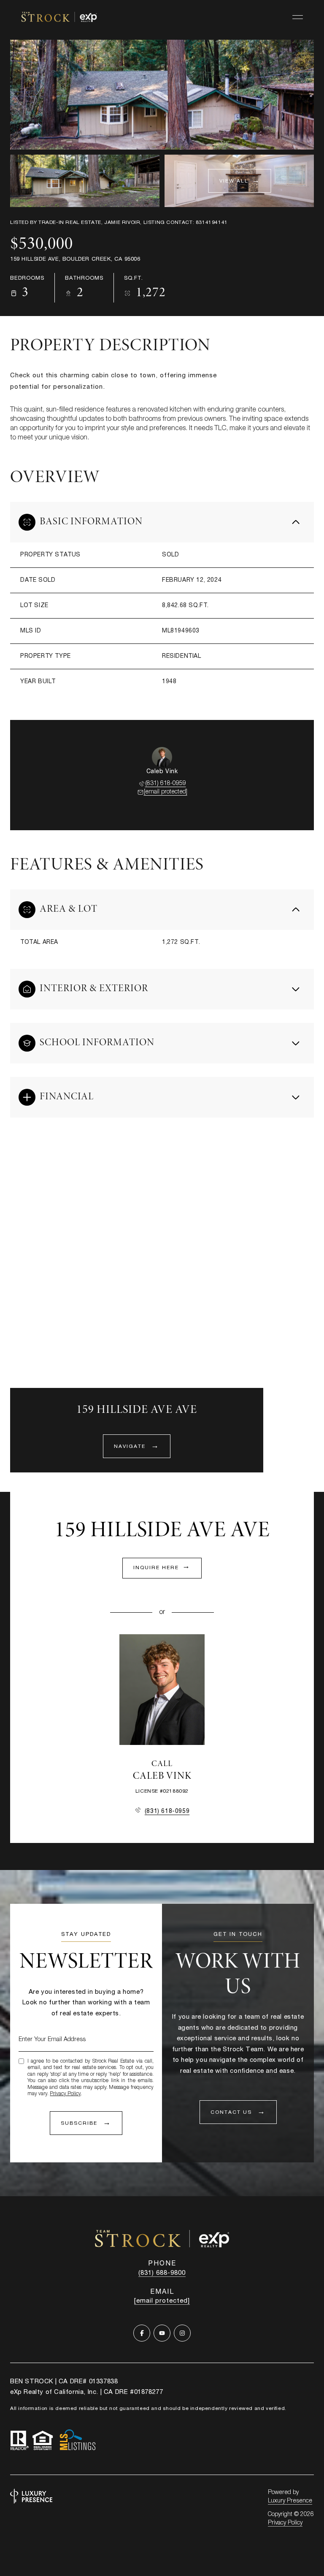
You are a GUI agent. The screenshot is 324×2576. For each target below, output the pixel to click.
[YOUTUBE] (162, 2333)
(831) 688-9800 (162, 2273)
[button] (238, 2112)
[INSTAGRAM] (182, 2333)
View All (234, 181)
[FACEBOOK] (142, 2333)
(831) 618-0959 (166, 784)
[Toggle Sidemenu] (298, 17)
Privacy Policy (65, 2094)
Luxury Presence (290, 2501)
